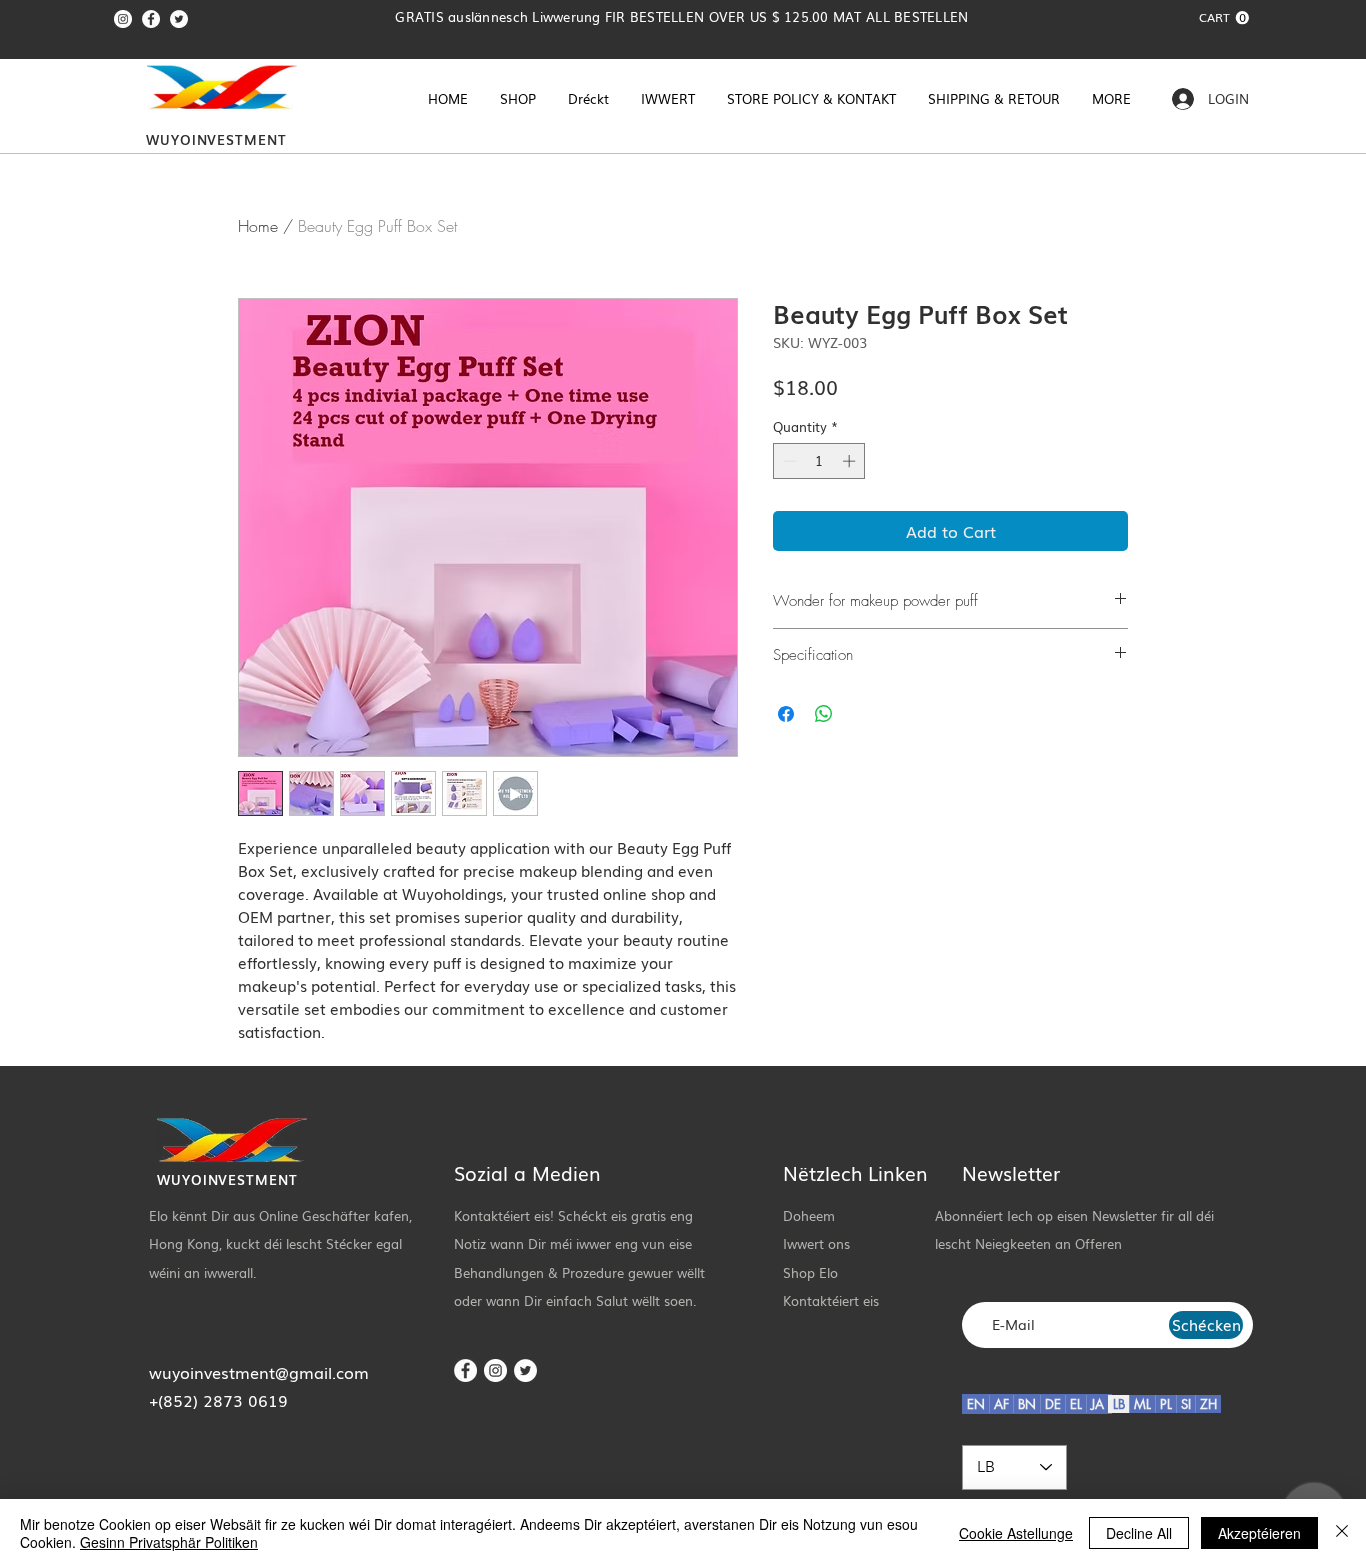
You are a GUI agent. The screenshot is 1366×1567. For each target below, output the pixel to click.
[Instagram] (123, 19)
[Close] (1342, 1533)
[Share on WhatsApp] (824, 714)
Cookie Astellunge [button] (1016, 1533)
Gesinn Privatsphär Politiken (169, 1542)
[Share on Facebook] (786, 714)
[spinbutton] (819, 461)
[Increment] (851, 461)
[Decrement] (788, 461)
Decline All (1139, 1533)
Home (258, 226)
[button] (1224, 18)
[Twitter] (179, 19)
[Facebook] (151, 19)
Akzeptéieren (1259, 1533)
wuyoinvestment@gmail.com (259, 1372)
